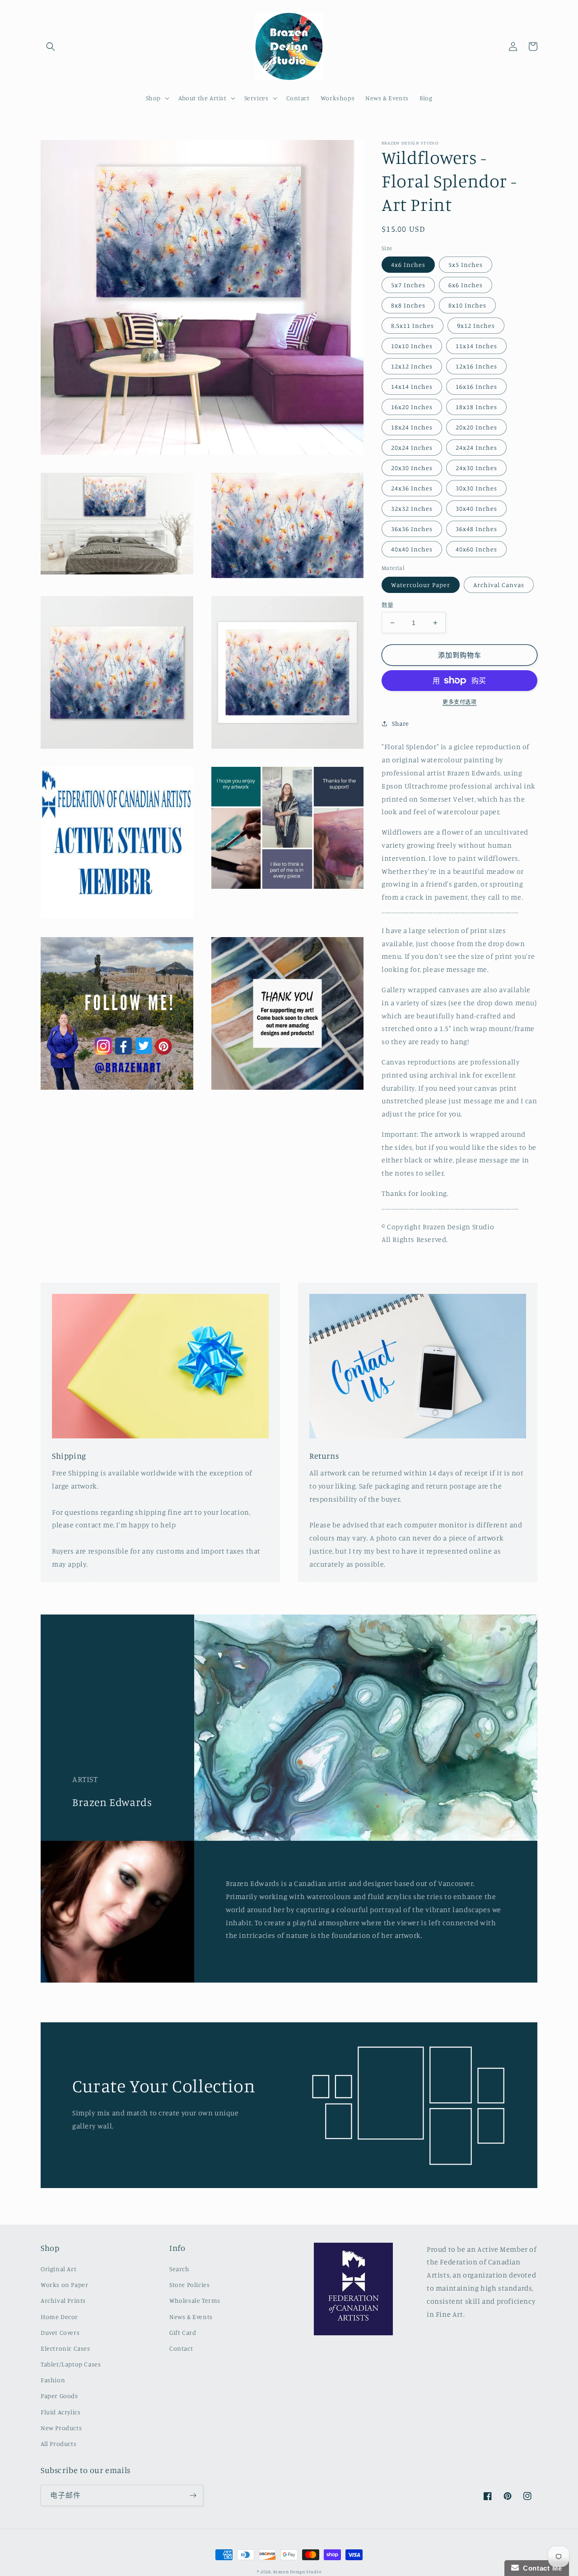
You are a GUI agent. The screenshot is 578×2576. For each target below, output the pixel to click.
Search (179, 2269)
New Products (61, 2428)
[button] (51, 47)
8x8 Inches (408, 305)
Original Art (58, 2269)
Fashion (53, 2380)
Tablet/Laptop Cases (71, 2364)
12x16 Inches (476, 366)
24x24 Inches (476, 447)
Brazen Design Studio (297, 2571)
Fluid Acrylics (61, 2412)
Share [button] (401, 723)
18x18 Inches (476, 407)
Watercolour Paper (421, 585)
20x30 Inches (412, 468)
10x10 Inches (412, 346)
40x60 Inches (476, 549)
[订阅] (193, 2495)
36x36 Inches (412, 529)
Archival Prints (63, 2300)
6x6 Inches (466, 285)
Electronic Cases (65, 2348)
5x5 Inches (466, 264)
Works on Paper (64, 2284)
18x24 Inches (412, 427)
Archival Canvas (499, 585)
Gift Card (183, 2332)
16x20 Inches (412, 407)
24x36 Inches (412, 488)
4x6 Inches (408, 264)
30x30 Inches (476, 488)
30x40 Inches (476, 508)
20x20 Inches (476, 427)
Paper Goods (59, 2396)
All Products (58, 2443)
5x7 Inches (408, 285)
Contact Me (541, 2568)
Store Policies (189, 2284)
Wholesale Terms (195, 2300)
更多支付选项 (459, 702)
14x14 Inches (412, 386)
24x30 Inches (476, 468)
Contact (181, 2348)
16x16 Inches (476, 386)
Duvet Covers (60, 2332)
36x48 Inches (476, 529)
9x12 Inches (476, 325)
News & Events (191, 2317)
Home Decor (59, 2317)
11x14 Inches (476, 346)
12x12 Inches (412, 366)
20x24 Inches (412, 447)
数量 (388, 605)
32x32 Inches (412, 508)
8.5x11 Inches (413, 325)
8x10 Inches (467, 305)
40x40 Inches (412, 549)
